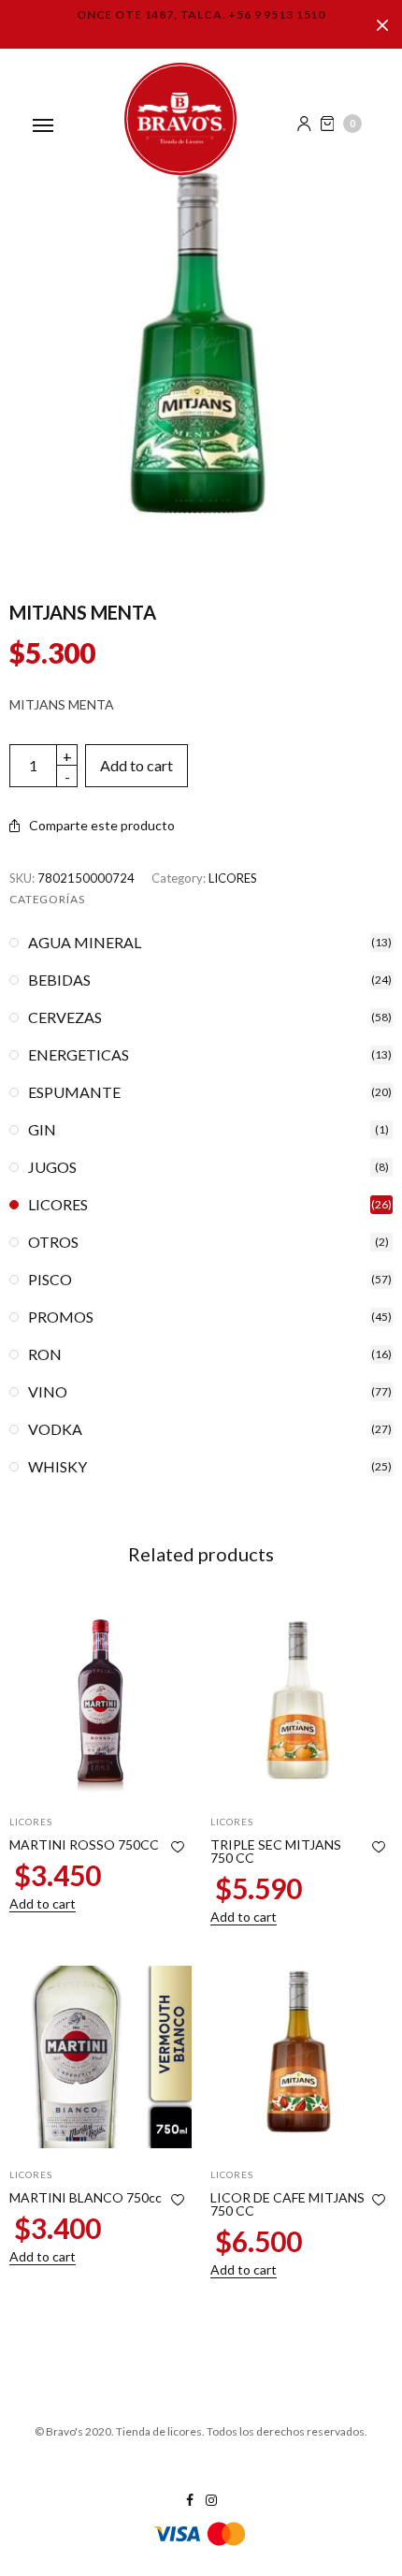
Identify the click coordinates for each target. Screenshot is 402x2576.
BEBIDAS (59, 980)
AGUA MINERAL (85, 943)
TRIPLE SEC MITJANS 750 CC (276, 1851)
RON (45, 1354)
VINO (48, 1392)
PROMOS (61, 1317)
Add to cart (136, 765)
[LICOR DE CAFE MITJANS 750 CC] (301, 2057)
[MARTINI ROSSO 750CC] (100, 1704)
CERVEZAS (65, 1017)
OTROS (53, 1242)
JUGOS (52, 1167)
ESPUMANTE (74, 1092)
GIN (42, 1130)
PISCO (50, 1280)
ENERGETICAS (79, 1055)
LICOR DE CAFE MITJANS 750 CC (287, 2204)
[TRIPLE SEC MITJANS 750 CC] (301, 1704)
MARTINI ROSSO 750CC (84, 1844)
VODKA (55, 1429)
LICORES (233, 878)
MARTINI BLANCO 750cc (86, 2197)
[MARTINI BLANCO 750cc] (100, 2057)
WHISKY (57, 1467)
